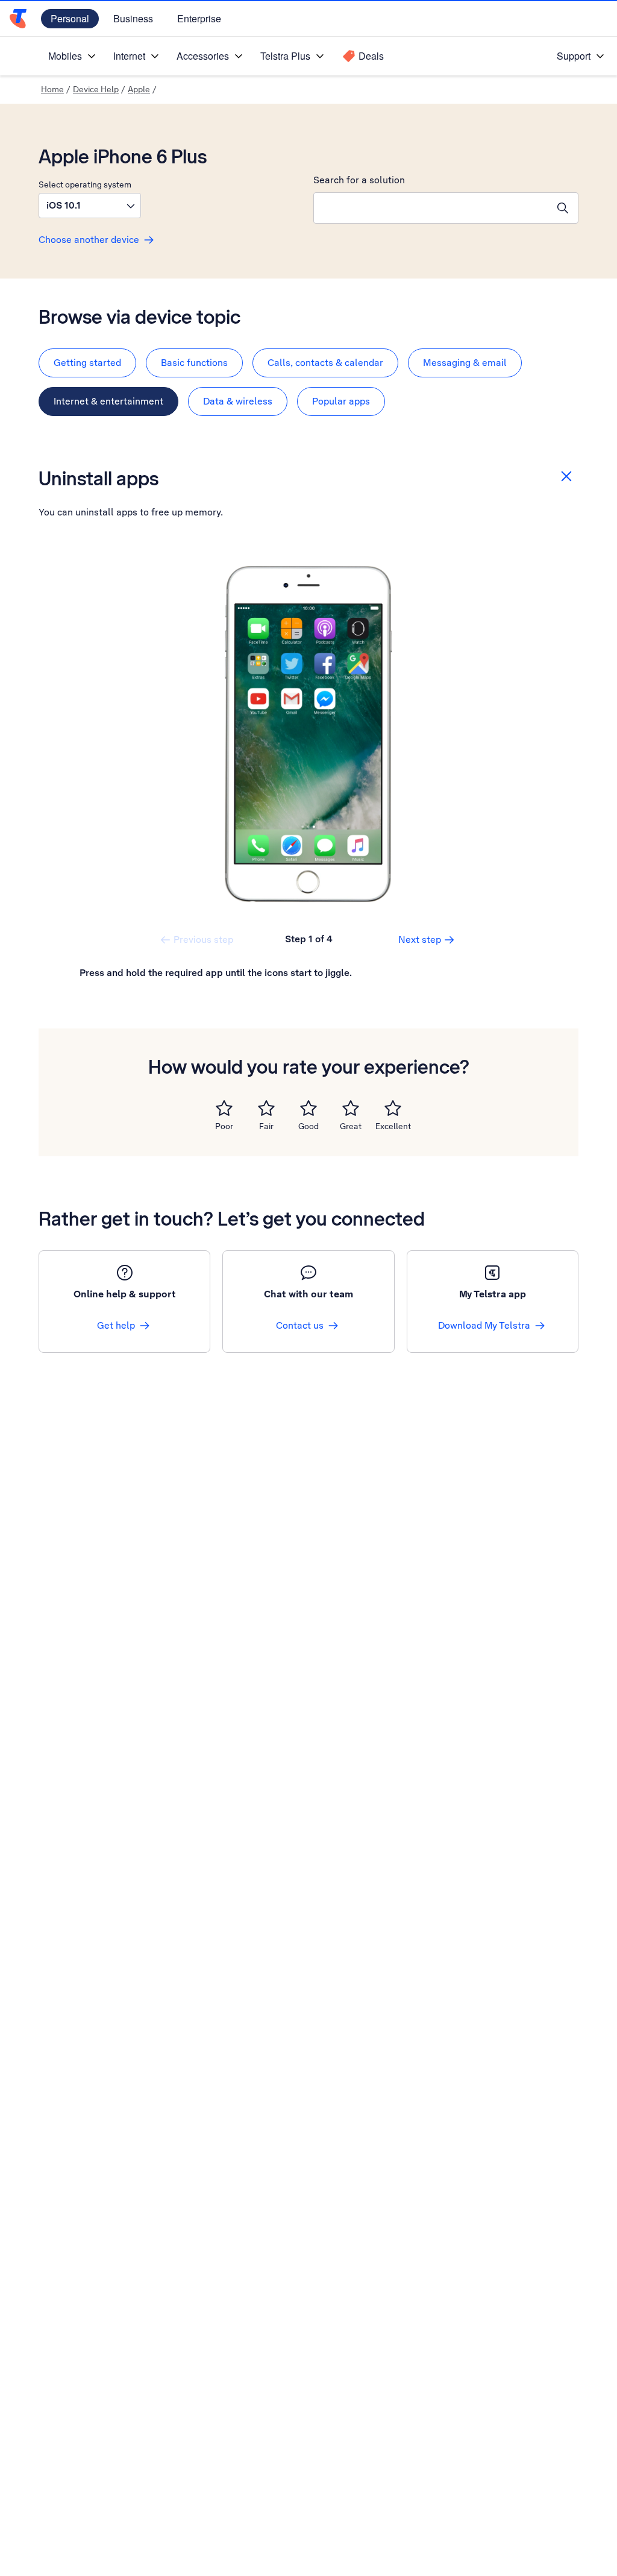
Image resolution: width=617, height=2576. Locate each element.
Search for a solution (359, 180)
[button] (90, 206)
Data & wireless (238, 401)
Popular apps (341, 401)
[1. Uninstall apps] (308, 734)
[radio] (224, 1108)
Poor (224, 1126)
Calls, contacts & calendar (325, 363)
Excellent (393, 1126)
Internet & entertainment (108, 401)
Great (351, 1126)
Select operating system (85, 184)
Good (308, 1126)
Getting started (87, 363)
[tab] (87, 363)
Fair (266, 1126)
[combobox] (431, 208)
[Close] (566, 476)
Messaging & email (465, 363)
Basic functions (194, 363)
